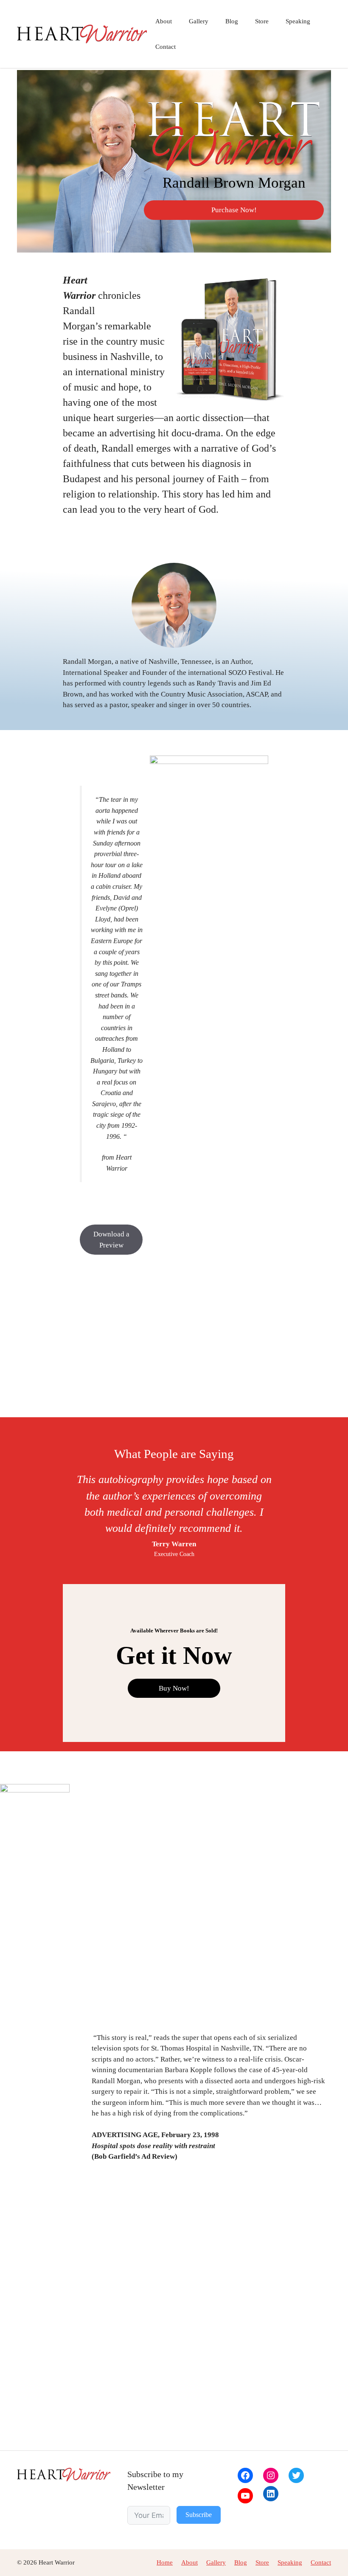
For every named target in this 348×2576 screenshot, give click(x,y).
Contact (166, 47)
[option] (174, 1514)
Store (262, 21)
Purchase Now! (234, 210)
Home (165, 2562)
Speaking (298, 21)
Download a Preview (111, 1240)
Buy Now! (174, 1688)
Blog (232, 21)
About (164, 21)
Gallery (199, 21)
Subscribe (199, 2515)
